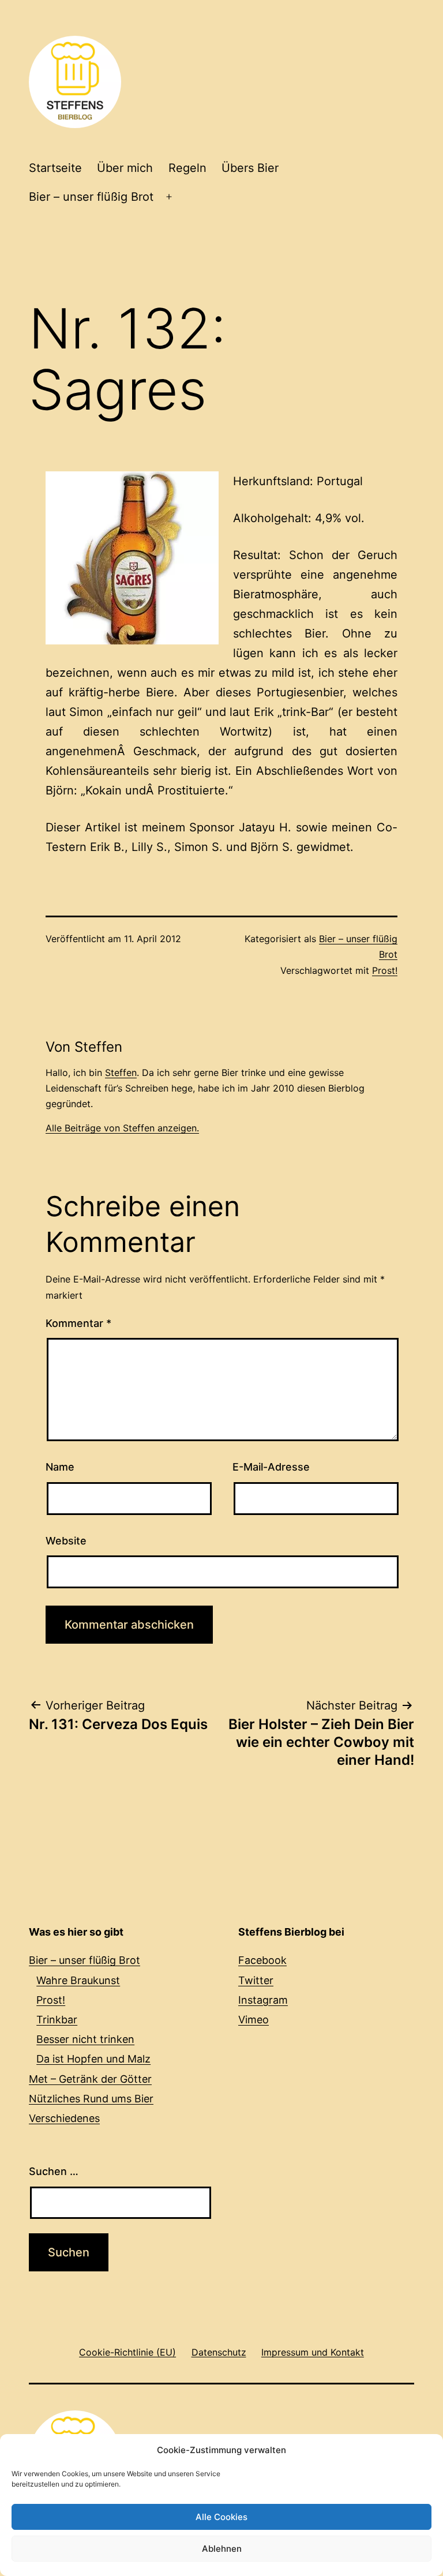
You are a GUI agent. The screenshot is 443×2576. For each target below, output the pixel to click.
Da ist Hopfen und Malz (93, 2059)
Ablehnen (222, 2549)
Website (66, 1541)
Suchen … (54, 2171)
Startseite (55, 168)
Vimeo (254, 2020)
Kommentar (78, 1323)
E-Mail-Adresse (271, 1467)
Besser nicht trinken (85, 2039)
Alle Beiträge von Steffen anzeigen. (122, 1128)
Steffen (121, 1073)
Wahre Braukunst (78, 1980)
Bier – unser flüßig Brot (91, 197)
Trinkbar (57, 2020)
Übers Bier (250, 168)
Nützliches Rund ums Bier (91, 2099)
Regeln (187, 168)
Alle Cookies (221, 2517)
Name (60, 1467)
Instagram (263, 2000)
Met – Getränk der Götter (90, 2079)
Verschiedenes (64, 2118)
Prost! (385, 970)
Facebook (262, 1960)
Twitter (256, 1980)
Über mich (125, 168)
